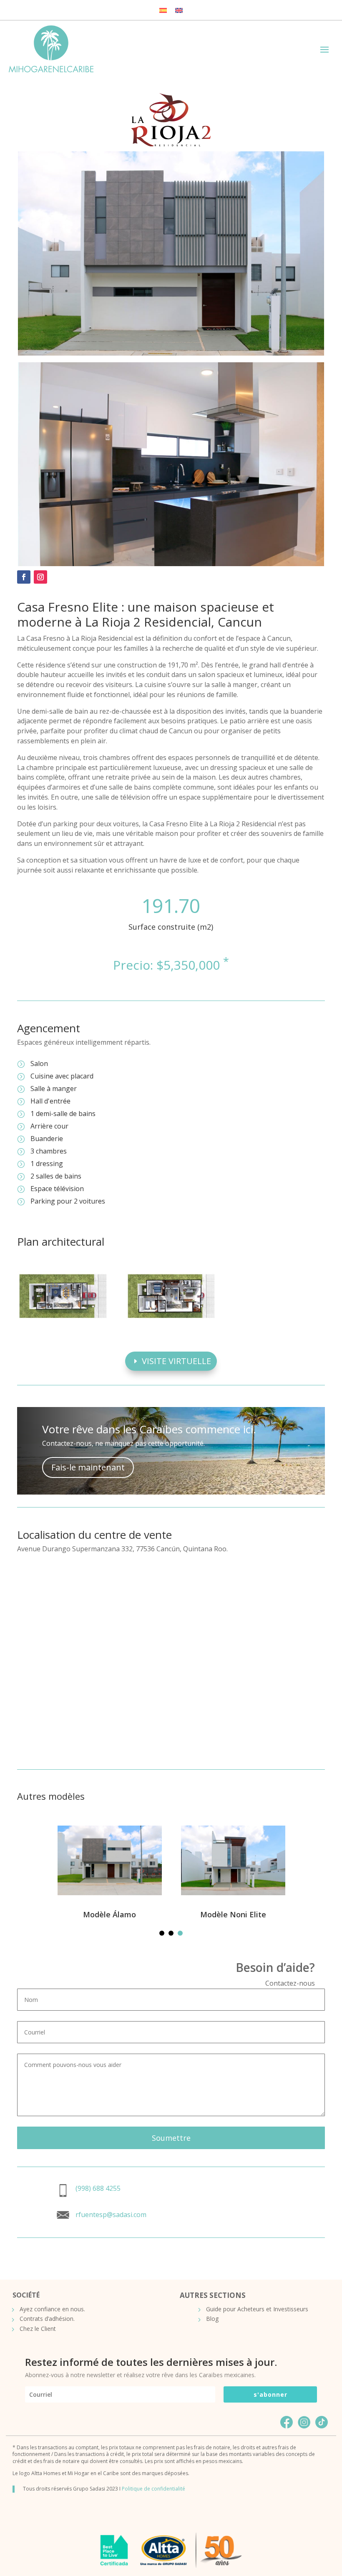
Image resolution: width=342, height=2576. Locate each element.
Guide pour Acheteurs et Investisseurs (257, 2309)
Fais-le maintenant (88, 1467)
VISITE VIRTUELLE (176, 1361)
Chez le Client (38, 2329)
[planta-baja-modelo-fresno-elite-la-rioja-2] (63, 1326)
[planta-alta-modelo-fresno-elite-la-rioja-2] (171, 1326)
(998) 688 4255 (98, 2188)
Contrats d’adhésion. (47, 2319)
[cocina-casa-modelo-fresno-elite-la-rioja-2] (171, 564)
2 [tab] (171, 1933)
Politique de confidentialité (153, 2489)
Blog (212, 2319)
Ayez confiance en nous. (52, 2309)
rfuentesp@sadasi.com (111, 2215)
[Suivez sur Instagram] (40, 577)
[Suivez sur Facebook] (24, 577)
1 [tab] (162, 1933)
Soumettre (171, 2138)
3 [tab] (180, 1933)
